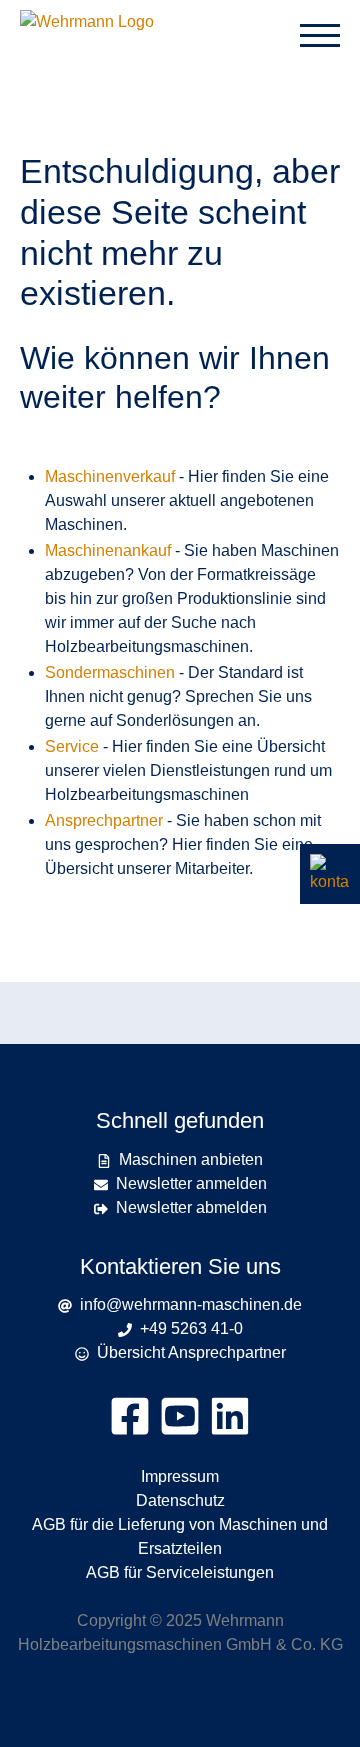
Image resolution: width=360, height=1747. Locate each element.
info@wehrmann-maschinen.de (187, 1304)
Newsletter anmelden (191, 1183)
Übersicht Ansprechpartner (191, 1352)
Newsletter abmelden (191, 1207)
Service (72, 746)
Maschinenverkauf (110, 476)
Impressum (180, 1476)
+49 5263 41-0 (187, 1328)
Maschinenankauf (108, 550)
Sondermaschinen (110, 672)
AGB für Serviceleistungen (180, 1572)
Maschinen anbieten (191, 1159)
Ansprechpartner (104, 820)
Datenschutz (180, 1500)
